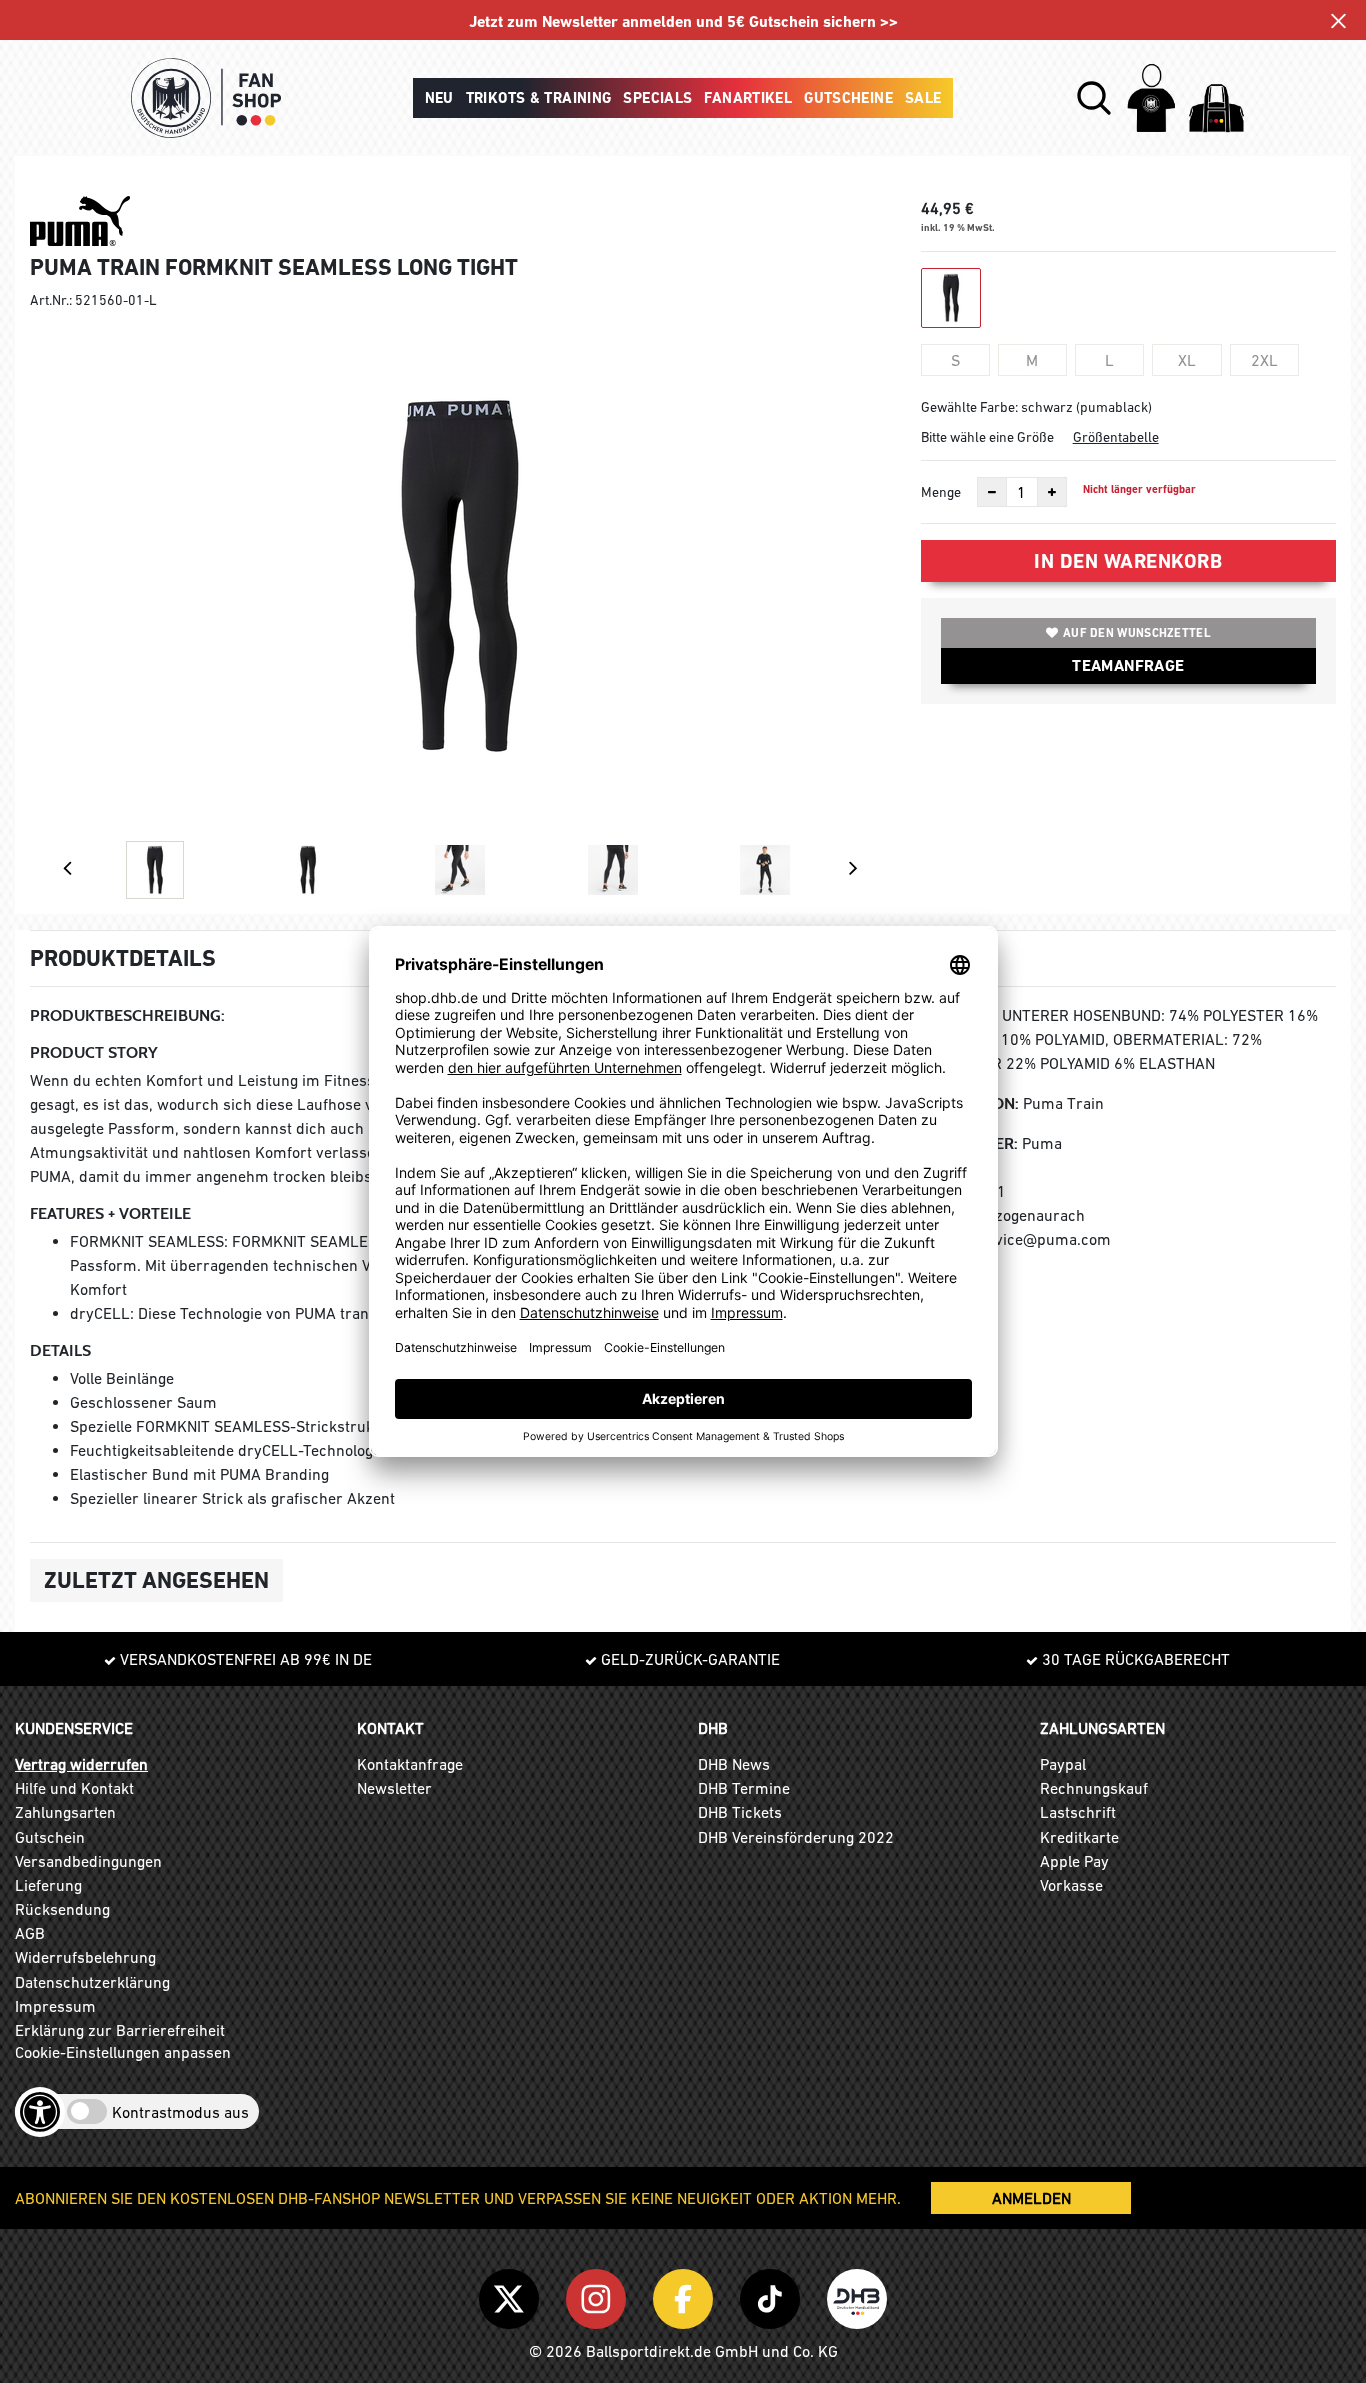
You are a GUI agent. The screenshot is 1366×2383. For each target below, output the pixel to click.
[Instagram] (599, 2295)
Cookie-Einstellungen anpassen (123, 2052)
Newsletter (394, 1788)
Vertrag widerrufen (81, 1764)
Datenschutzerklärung (92, 1982)
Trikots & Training (539, 98)
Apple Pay (1074, 1861)
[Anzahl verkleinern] (992, 492)
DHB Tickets (740, 1812)
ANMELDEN (1031, 2198)
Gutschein (50, 1837)
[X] (512, 2295)
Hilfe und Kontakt (74, 1788)
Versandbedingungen (88, 1861)
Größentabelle (1116, 437)
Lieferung (48, 1885)
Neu (439, 98)
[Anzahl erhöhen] (1052, 492)
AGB (30, 1933)
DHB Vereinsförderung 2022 (796, 1837)
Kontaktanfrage (410, 1764)
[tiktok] (773, 2295)
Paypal (1063, 1764)
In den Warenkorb (1128, 561)
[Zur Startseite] (206, 98)
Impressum (55, 2006)
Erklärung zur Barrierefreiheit (120, 2030)
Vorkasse (1071, 1885)
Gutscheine (848, 98)
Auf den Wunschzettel (1137, 633)
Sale (923, 98)
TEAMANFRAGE (1128, 665)
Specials (657, 98)
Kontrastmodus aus (180, 2112)
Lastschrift (1078, 1812)
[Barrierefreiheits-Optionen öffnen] (40, 2112)
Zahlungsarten (65, 1812)
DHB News (734, 1764)
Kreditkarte (1079, 1837)
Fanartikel (748, 98)
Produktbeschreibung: (127, 1015)
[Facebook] (686, 2295)
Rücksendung (62, 1909)
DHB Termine (744, 1788)
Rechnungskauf (1094, 1788)
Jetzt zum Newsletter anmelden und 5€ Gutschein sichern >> (683, 21)
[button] (1094, 98)
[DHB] (857, 2295)
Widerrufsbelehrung (85, 1957)
